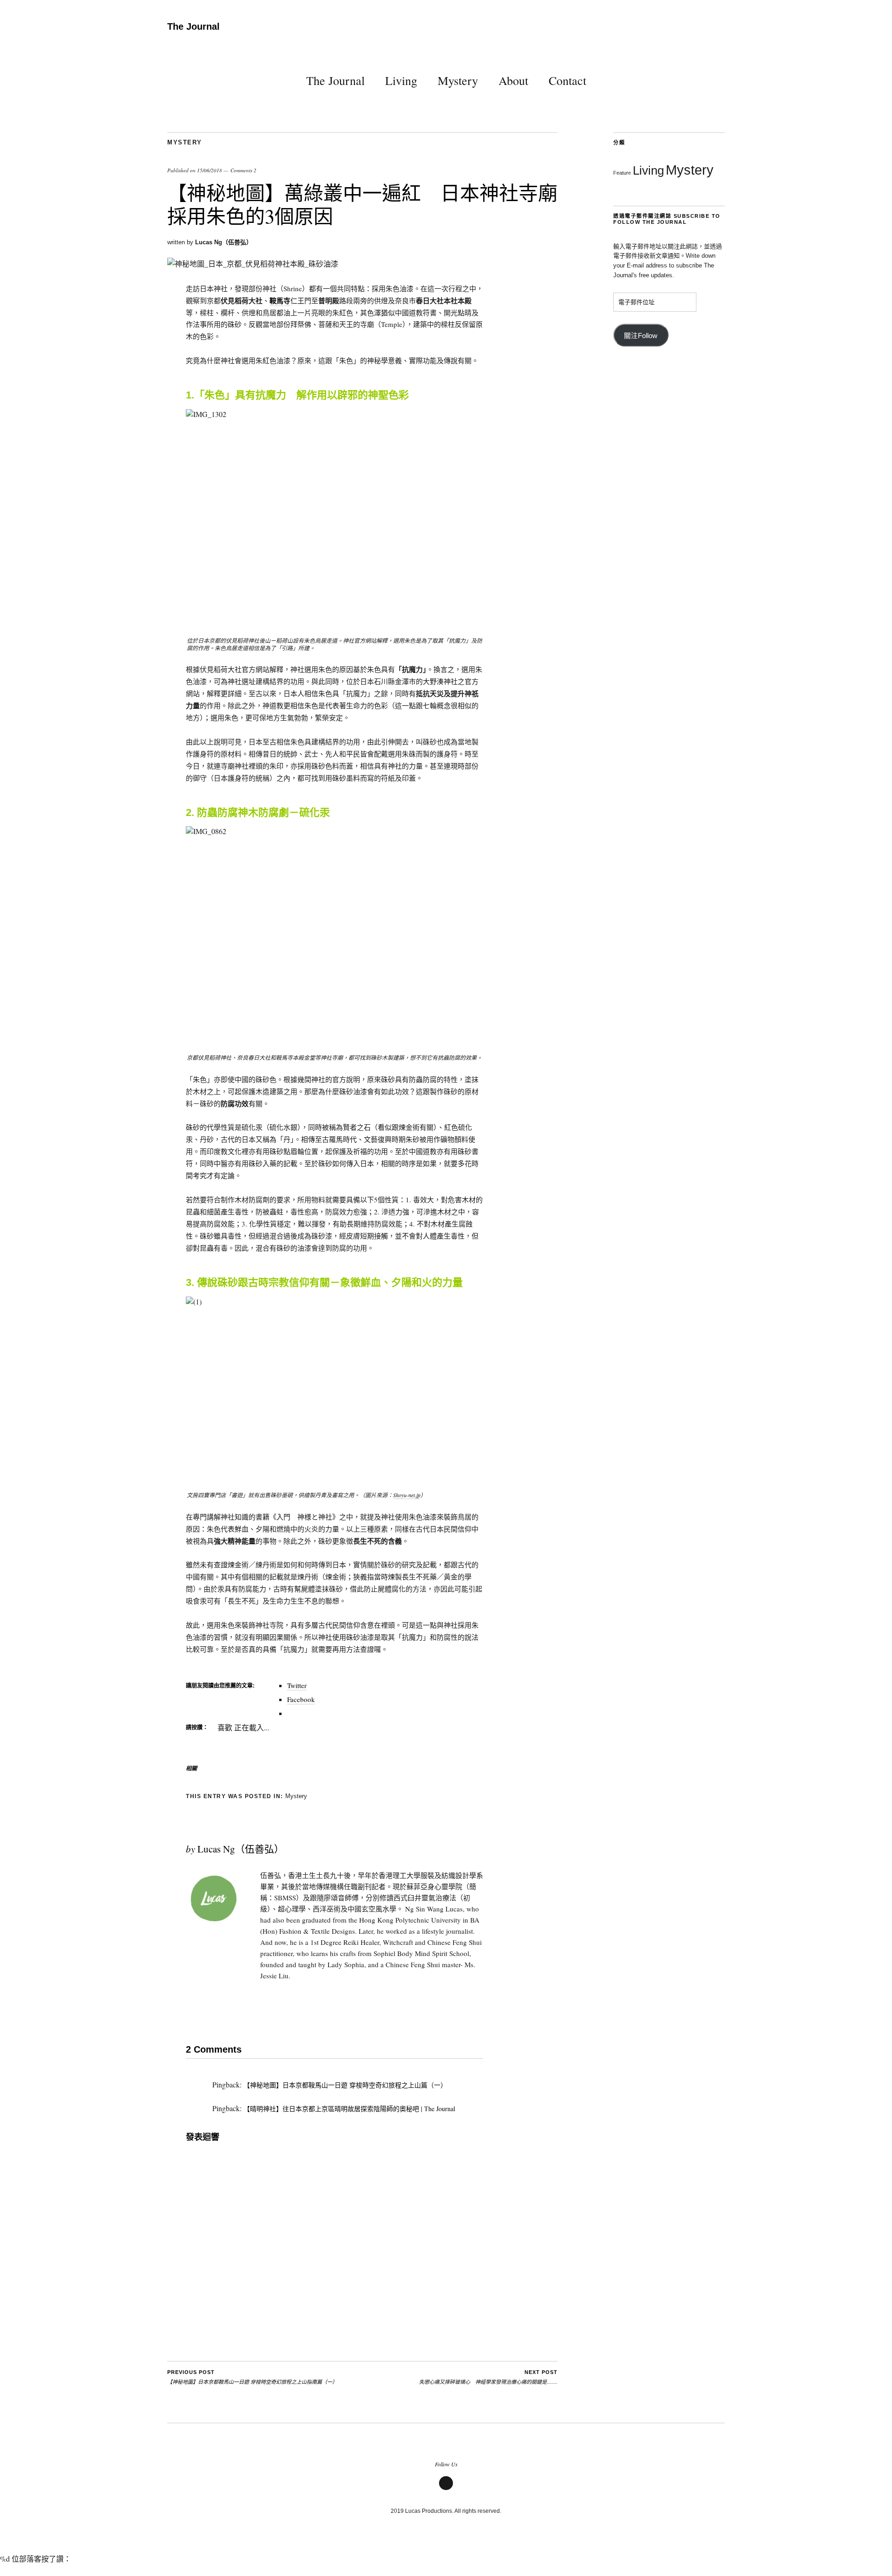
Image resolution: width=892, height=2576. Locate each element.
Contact (567, 80)
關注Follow (641, 336)
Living (401, 80)
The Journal (193, 26)
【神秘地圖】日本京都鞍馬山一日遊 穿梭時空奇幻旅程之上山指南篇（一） (252, 2377)
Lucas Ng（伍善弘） (224, 242)
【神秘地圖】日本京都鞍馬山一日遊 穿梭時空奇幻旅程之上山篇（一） (345, 2085)
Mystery (458, 80)
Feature (622, 173)
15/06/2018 (210, 170)
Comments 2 (243, 170)
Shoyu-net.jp (407, 1495)
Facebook (446, 2489)
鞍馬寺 (280, 300)
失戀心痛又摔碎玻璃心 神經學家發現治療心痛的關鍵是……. (488, 2377)
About (513, 80)
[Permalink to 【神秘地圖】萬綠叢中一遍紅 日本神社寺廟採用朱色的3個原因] (253, 264)
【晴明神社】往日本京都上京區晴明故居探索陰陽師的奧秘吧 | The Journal (349, 2109)
